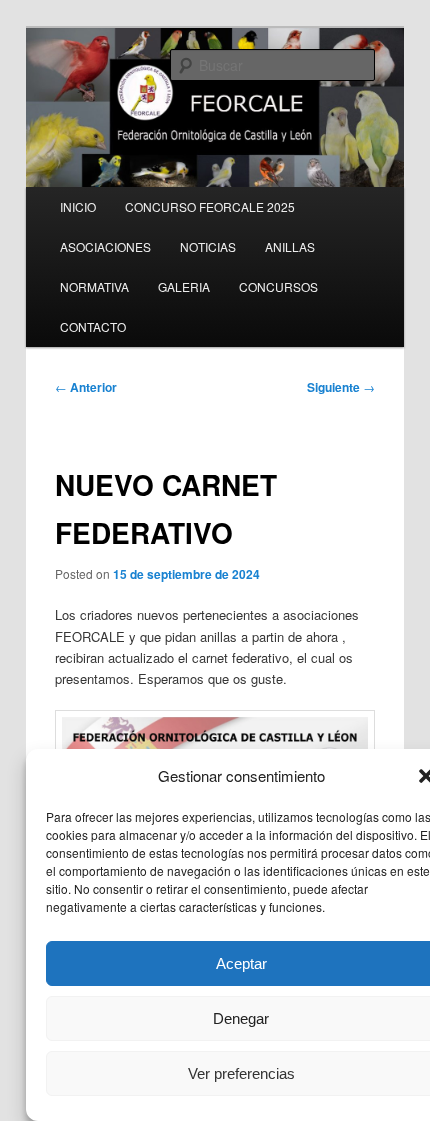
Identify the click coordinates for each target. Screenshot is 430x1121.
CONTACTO (93, 326)
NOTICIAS (208, 246)
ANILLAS (290, 246)
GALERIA (184, 286)
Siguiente (341, 387)
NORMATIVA (94, 286)
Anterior (86, 387)
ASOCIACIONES (105, 246)
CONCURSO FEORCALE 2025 (210, 206)
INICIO (78, 206)
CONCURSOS (278, 286)
